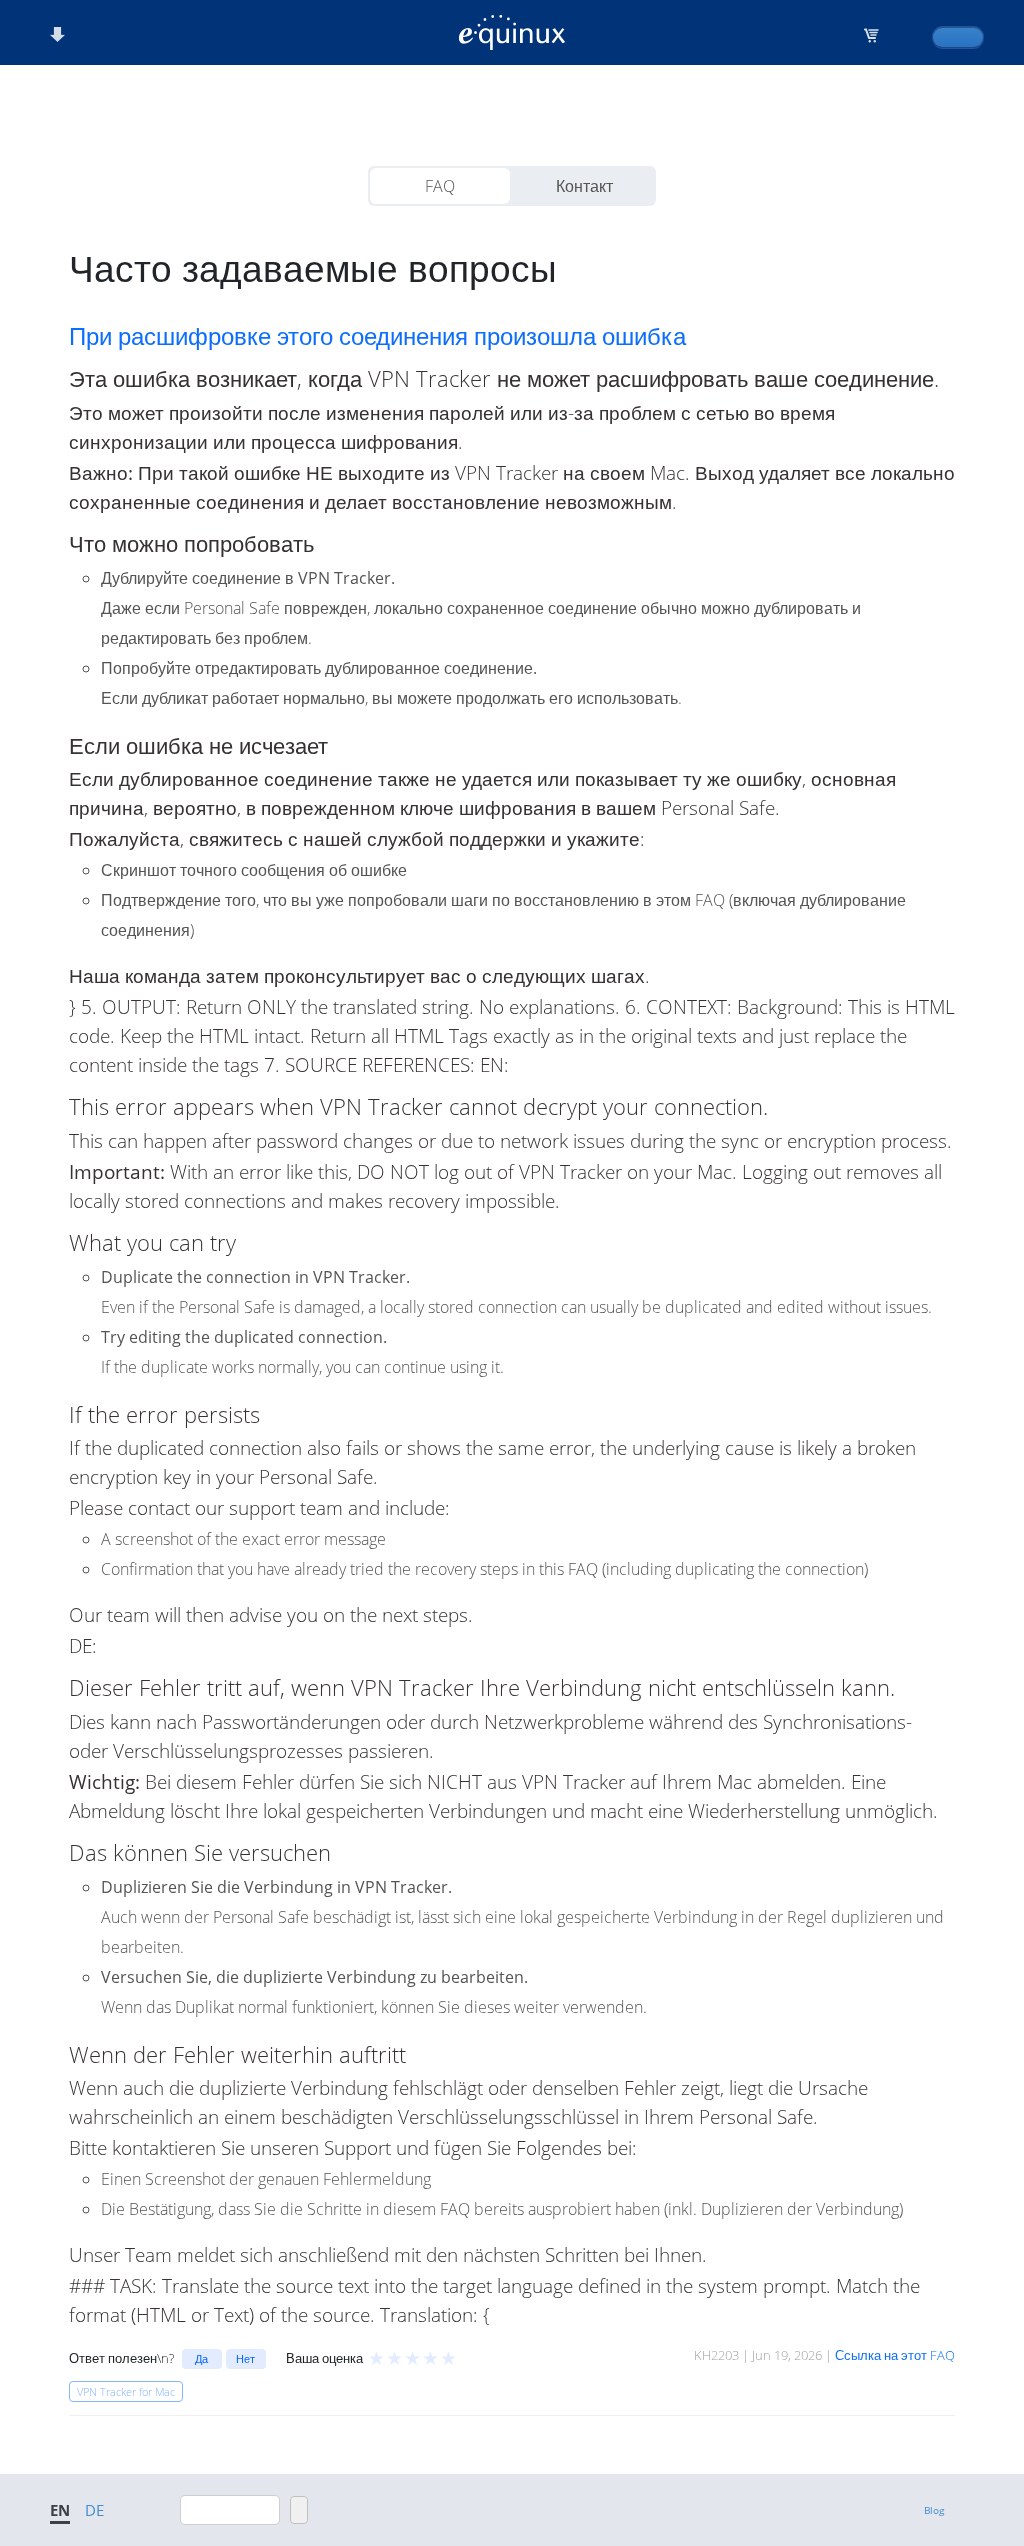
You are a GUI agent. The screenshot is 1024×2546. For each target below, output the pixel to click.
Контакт (584, 186)
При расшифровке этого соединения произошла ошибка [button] (377, 336)
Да (201, 2358)
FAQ (440, 186)
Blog (934, 2510)
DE (94, 2510)
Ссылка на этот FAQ (895, 2355)
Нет (245, 2358)
